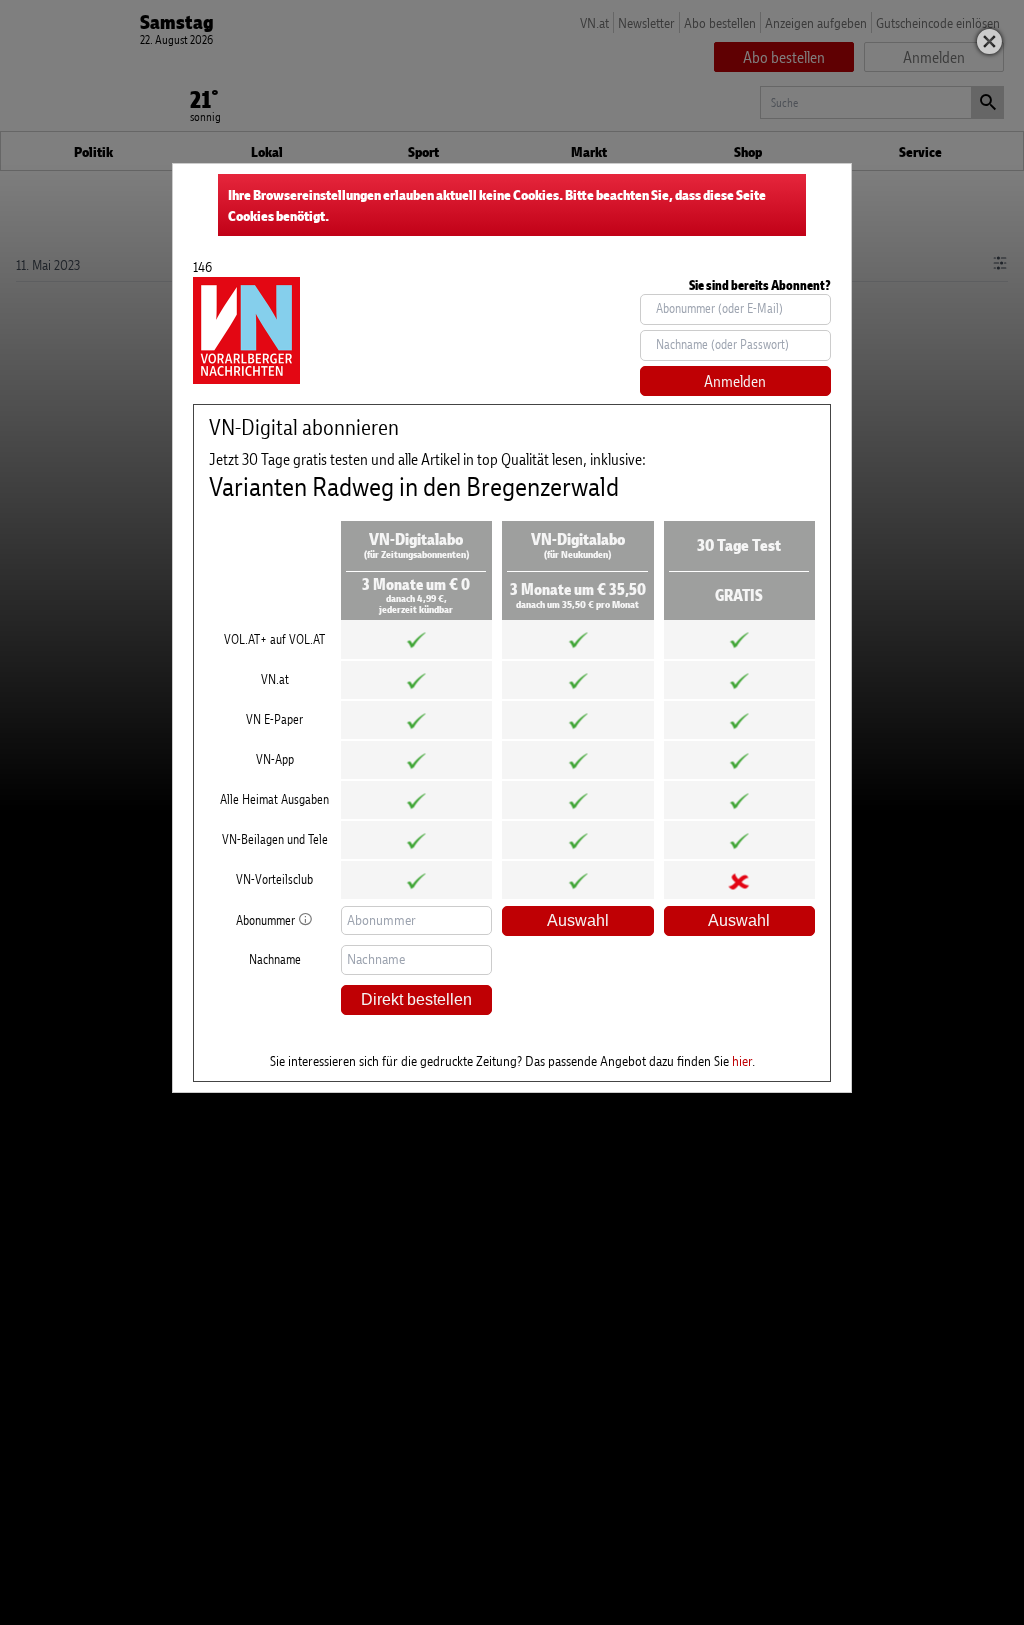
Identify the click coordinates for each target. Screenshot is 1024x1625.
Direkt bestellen (416, 999)
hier (742, 1060)
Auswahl (578, 920)
